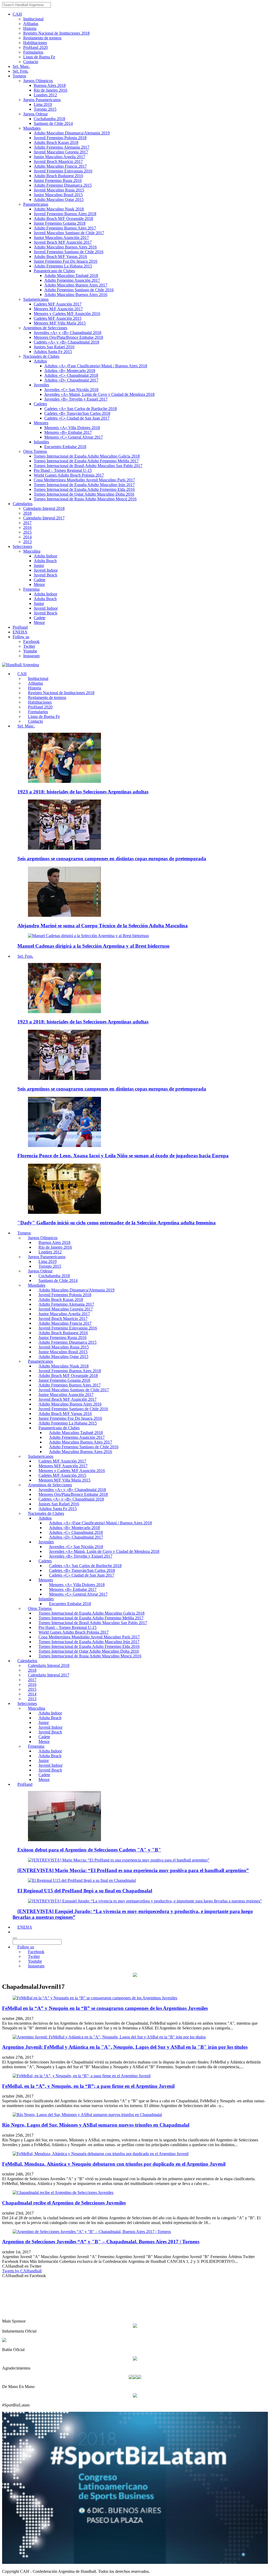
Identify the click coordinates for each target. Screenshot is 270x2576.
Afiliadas (31, 24)
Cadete (40, 580)
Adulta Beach (45, 561)
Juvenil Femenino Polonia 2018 (60, 138)
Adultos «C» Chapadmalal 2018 (71, 375)
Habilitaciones (35, 43)
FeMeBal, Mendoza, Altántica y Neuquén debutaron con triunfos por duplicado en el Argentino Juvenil (114, 2164)
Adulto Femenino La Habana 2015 (63, 266)
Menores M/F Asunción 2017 (58, 309)
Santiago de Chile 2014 (53, 123)
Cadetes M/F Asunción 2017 (58, 304)
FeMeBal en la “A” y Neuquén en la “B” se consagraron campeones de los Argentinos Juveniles (105, 2008)
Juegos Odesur (35, 114)
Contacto (31, 62)
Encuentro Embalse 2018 (65, 447)
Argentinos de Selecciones (45, 328)
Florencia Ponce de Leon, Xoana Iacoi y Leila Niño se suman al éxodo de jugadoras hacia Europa (123, 1156)
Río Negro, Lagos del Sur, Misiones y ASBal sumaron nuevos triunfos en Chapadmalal (96, 2125)
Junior (39, 565)
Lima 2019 (43, 104)
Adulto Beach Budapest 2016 (58, 176)
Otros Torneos (35, 451)
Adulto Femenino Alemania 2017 (62, 147)
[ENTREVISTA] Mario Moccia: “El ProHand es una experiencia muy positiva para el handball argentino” (133, 1870)
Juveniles (41, 385)
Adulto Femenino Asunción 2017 (72, 280)
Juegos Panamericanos (42, 100)
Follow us (21, 637)
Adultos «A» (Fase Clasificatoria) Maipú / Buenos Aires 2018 (96, 366)
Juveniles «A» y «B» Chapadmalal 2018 (67, 333)
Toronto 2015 (45, 109)
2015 (27, 532)
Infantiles (41, 442)
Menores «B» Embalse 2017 (68, 432)
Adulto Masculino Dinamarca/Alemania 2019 (72, 133)
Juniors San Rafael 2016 (54, 347)
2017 (27, 523)
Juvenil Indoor (46, 570)
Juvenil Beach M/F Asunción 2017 (63, 242)
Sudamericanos (36, 299)
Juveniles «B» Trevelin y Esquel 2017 (76, 399)
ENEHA (20, 632)
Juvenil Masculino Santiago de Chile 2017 (69, 233)
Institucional (33, 19)
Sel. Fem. (21, 71)
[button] (15, 1932)
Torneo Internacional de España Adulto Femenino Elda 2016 (84, 489)
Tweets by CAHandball (22, 2271)
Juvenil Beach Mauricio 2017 (58, 161)
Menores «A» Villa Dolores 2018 (72, 428)
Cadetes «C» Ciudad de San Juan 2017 (77, 418)
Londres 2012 (45, 95)
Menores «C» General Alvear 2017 (74, 437)
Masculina (32, 551)
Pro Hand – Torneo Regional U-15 (63, 470)
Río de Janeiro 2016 (50, 90)
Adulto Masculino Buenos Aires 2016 (65, 247)
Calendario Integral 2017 (44, 518)
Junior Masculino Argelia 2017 (59, 157)
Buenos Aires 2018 (50, 85)
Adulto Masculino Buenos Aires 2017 (76, 285)
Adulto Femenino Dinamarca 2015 (63, 185)
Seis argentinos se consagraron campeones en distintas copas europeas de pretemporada (112, 859)
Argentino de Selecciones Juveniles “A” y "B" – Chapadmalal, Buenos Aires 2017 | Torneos (101, 2242)
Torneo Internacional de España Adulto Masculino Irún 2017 (84, 485)
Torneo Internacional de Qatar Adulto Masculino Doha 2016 (84, 494)
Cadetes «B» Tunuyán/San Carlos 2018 (77, 413)
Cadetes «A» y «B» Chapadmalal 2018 (66, 342)
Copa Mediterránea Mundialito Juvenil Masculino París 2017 (84, 480)
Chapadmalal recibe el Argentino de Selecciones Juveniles (64, 2203)
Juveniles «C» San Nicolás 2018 (71, 390)
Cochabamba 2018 (49, 119)
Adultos (40, 361)
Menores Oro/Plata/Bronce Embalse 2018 (68, 337)
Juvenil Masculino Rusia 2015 (59, 190)
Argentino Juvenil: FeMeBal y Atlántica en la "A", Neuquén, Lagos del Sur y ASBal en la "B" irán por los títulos (125, 2047)
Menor (39, 584)
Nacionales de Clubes (41, 356)
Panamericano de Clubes (54, 271)
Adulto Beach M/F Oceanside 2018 (63, 218)
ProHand (20, 627)
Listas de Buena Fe (39, 57)
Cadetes (40, 404)
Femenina (31, 589)
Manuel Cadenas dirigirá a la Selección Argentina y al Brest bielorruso (93, 946)
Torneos (19, 76)
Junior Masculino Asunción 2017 (61, 238)
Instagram (31, 656)
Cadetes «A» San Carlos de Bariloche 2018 (81, 409)
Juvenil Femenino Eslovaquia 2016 (63, 171)
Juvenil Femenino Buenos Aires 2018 (65, 214)
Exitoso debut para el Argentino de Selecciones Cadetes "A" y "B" (89, 1850)
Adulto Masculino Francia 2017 (60, 166)
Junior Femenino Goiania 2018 (60, 223)
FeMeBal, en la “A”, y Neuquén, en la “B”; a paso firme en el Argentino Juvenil (88, 2086)
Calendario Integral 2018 (44, 508)
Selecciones (22, 546)
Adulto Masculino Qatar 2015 (59, 199)
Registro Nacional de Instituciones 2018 (56, 33)
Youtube (30, 651)
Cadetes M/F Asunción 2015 (58, 318)
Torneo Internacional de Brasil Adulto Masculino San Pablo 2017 (88, 466)
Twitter (29, 646)
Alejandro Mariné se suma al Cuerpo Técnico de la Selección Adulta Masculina (103, 926)
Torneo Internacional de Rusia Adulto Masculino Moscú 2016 (85, 499)
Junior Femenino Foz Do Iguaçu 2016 (66, 261)
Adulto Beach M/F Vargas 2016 (60, 257)
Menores (41, 423)
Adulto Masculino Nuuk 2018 (59, 209)
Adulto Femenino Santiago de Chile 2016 (79, 290)
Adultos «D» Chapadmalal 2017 (71, 380)
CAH (17, 14)
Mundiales (32, 128)
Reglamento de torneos (42, 38)
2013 (27, 542)
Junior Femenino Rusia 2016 (58, 180)
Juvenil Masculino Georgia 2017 (61, 152)
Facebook (31, 641)
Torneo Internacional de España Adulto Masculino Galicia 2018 (87, 456)
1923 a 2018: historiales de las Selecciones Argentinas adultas (83, 792)
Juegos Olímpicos (38, 81)
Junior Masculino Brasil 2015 (58, 195)
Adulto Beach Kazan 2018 (56, 142)
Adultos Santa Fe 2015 (53, 352)
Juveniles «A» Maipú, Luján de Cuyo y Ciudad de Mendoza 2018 (99, 394)
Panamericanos (36, 204)
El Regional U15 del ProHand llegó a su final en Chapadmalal (85, 1891)
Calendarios (23, 504)
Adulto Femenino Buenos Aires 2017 (65, 228)
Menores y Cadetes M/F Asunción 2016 (67, 314)
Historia (30, 28)
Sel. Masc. (21, 66)
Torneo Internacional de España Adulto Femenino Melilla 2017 (86, 461)
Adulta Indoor (45, 556)
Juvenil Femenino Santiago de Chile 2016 (69, 252)
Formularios (33, 52)
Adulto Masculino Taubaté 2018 (71, 276)
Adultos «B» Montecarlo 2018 (70, 371)
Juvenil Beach (45, 575)
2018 (27, 513)
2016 (27, 527)
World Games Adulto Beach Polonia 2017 (69, 475)
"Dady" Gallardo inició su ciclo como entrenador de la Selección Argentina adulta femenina (117, 1223)
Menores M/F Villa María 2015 (60, 323)
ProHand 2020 (35, 47)
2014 (27, 537)
